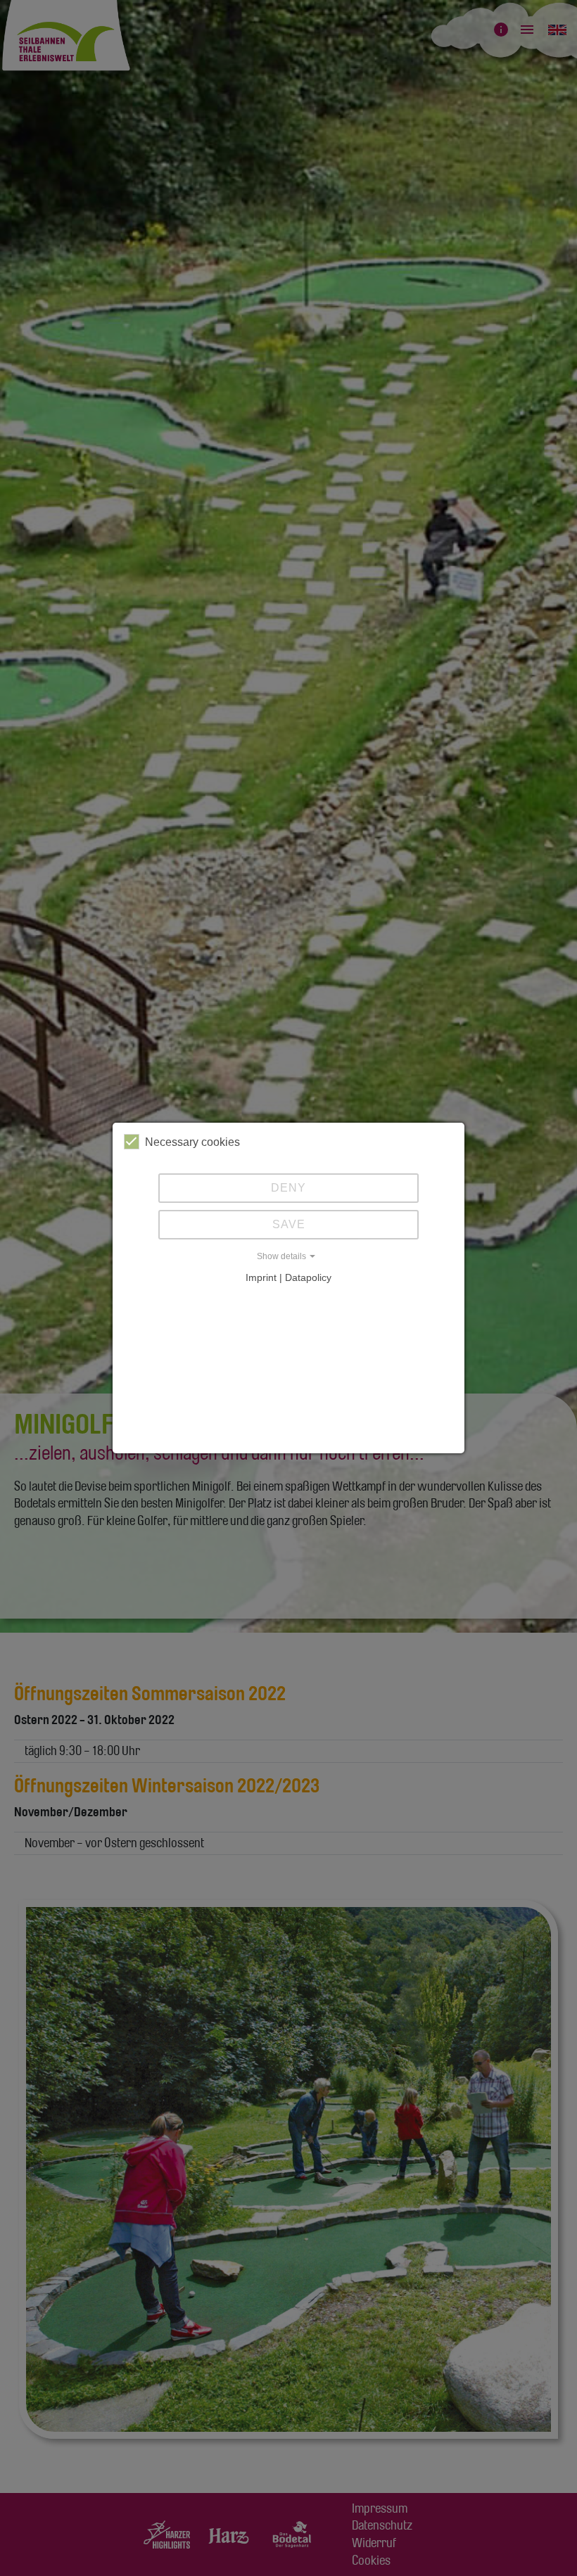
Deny (288, 1188)
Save (289, 1224)
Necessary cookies (192, 1142)
